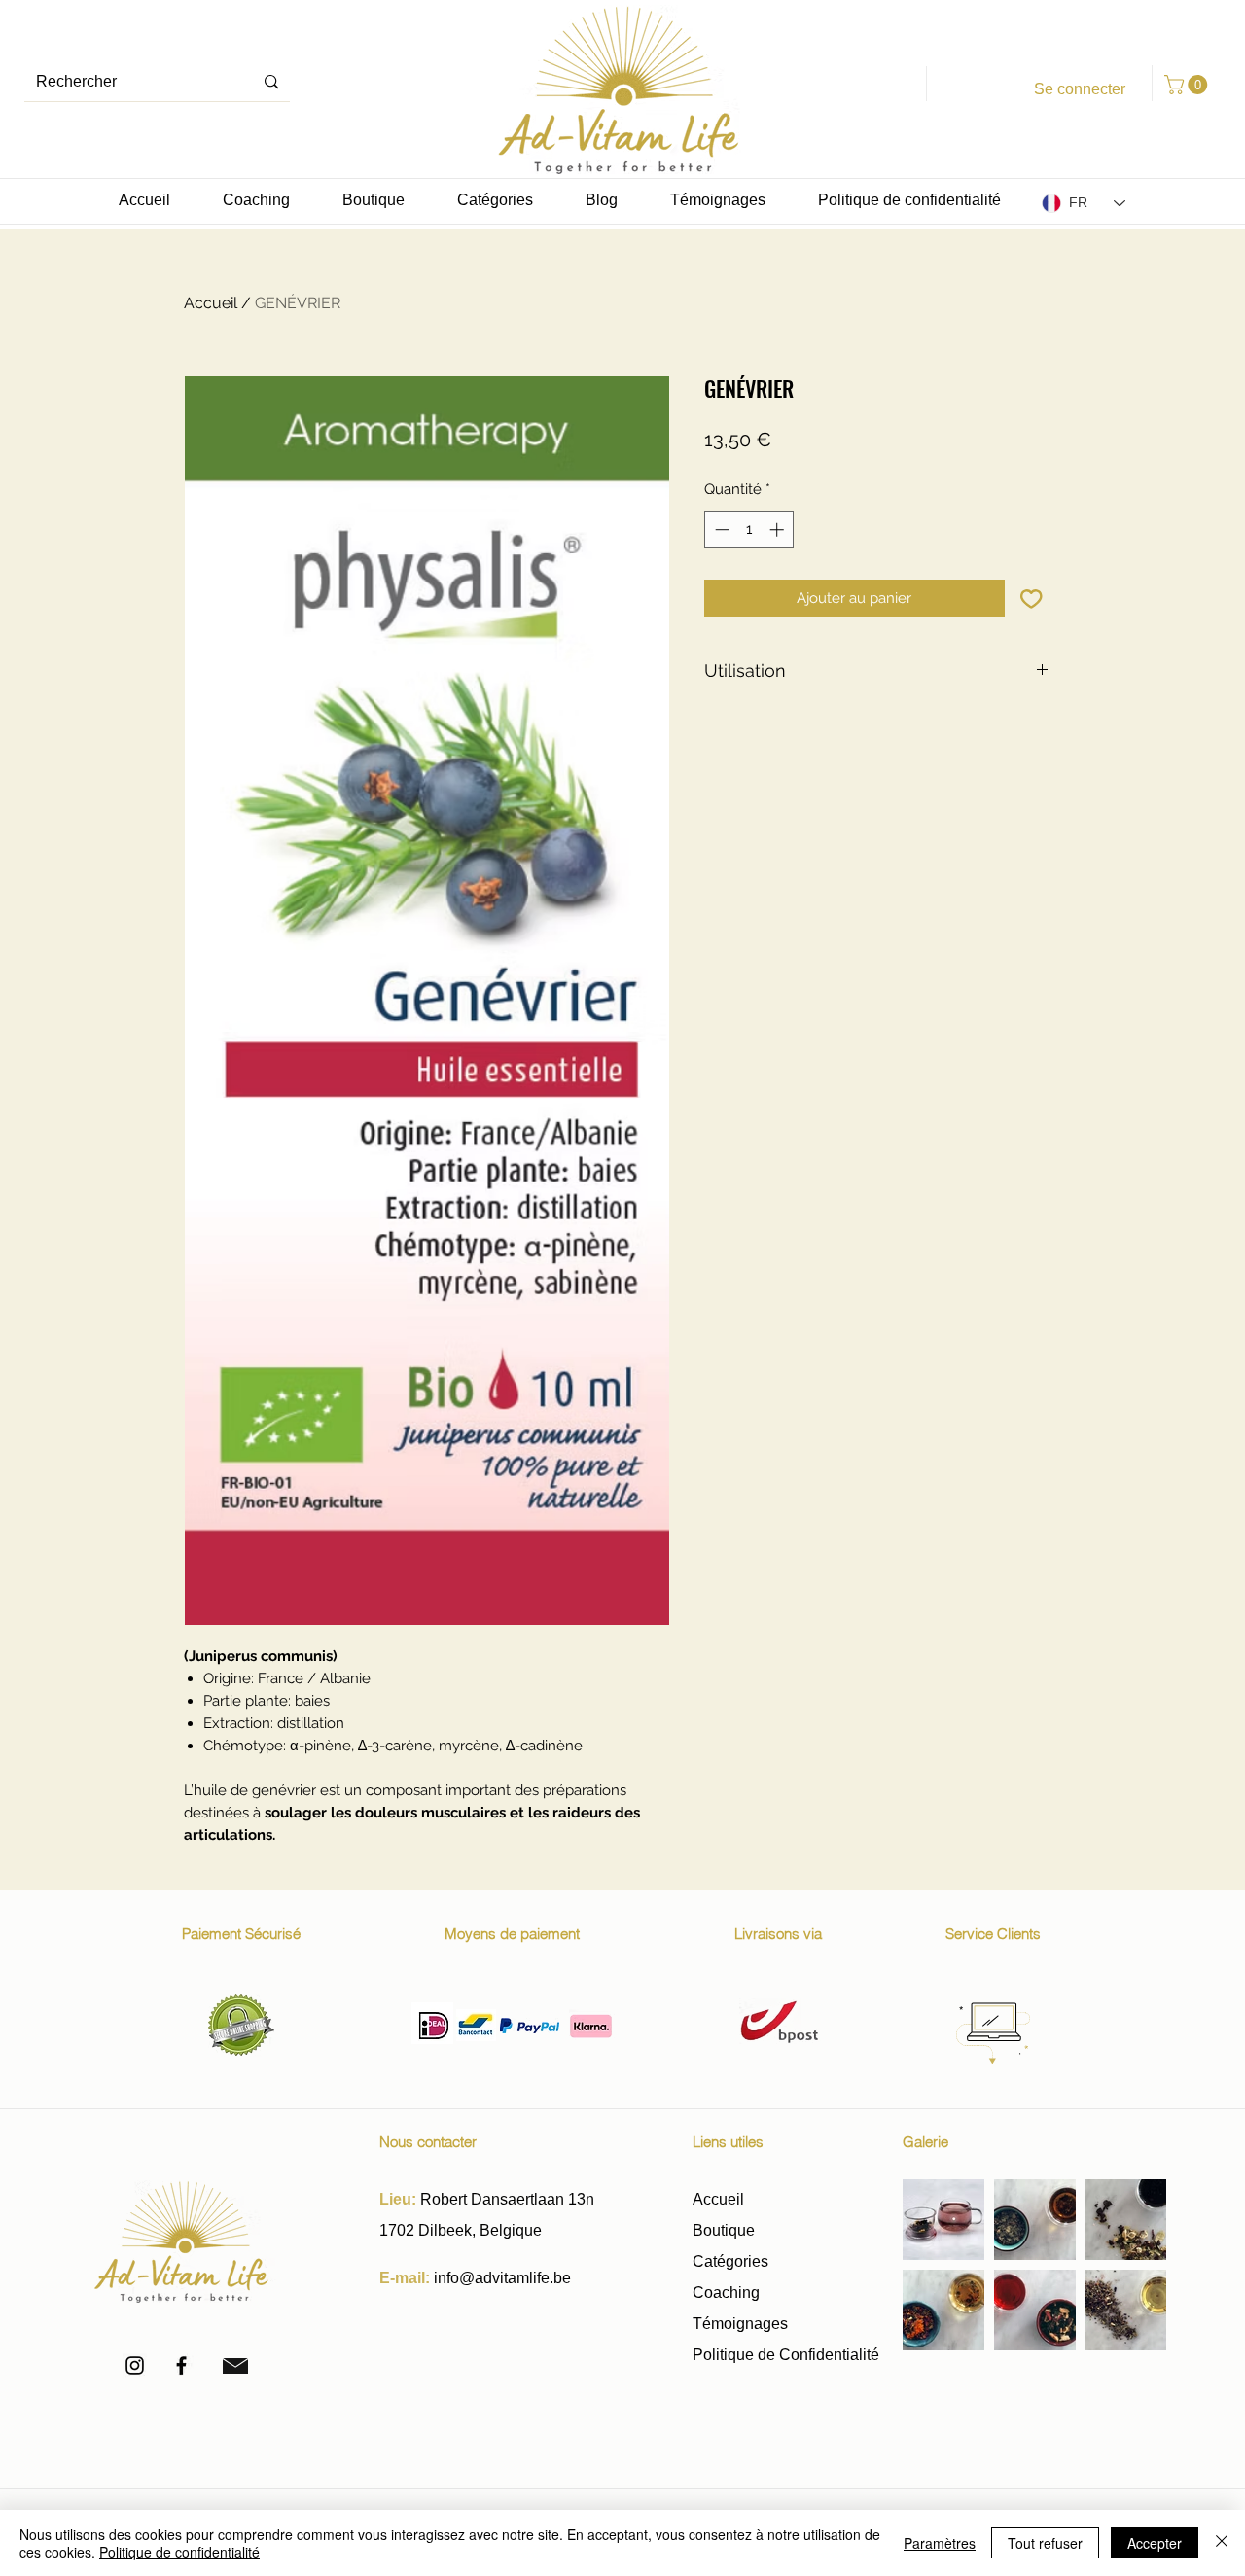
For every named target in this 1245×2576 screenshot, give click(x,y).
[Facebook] (181, 2365)
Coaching (726, 2293)
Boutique (726, 2230)
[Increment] (779, 529)
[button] (1188, 85)
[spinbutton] (749, 529)
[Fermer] (1222, 2543)
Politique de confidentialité (179, 2552)
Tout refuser (1045, 2543)
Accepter (1155, 2543)
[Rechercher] (271, 82)
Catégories (730, 2261)
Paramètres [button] (940, 2543)
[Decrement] (720, 529)
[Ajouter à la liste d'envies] (1032, 599)
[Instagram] (135, 2365)
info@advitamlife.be (502, 2278)
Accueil (211, 303)
